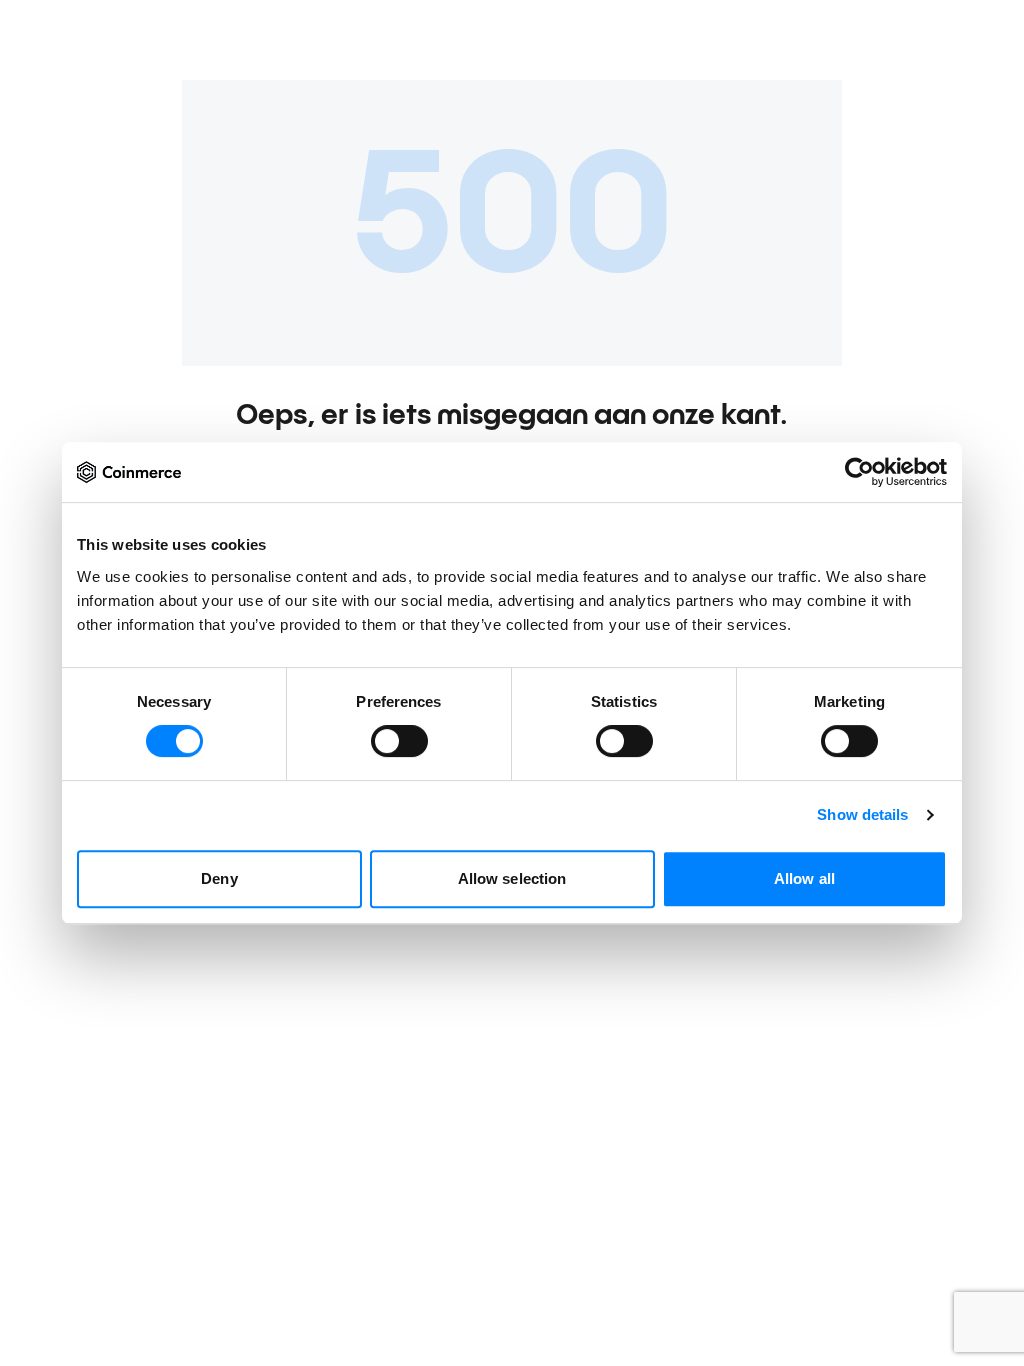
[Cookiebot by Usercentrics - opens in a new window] (859, 472)
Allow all (804, 878)
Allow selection (512, 878)
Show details (862, 814)
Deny (219, 878)
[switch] (399, 741)
